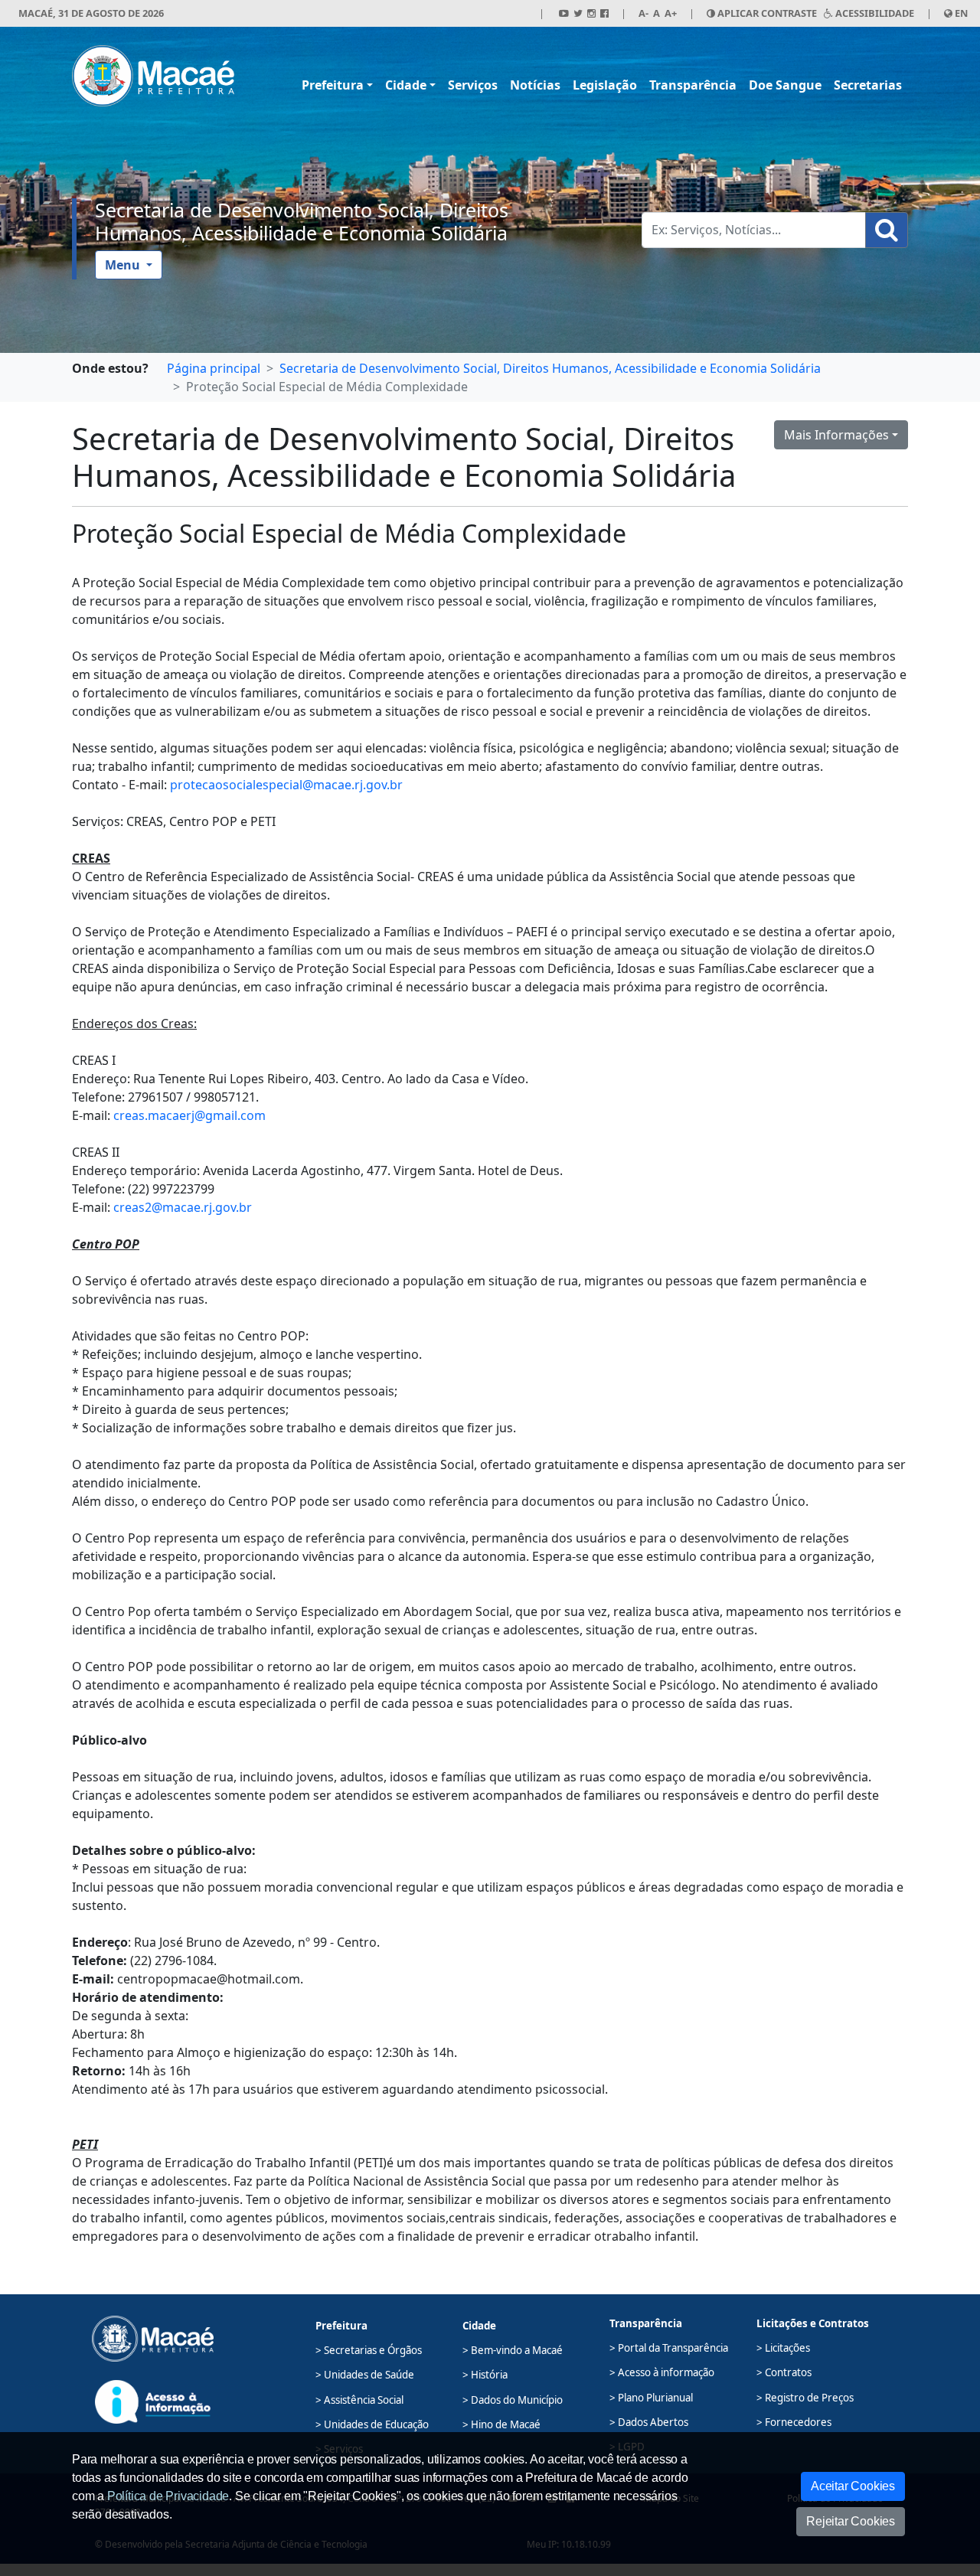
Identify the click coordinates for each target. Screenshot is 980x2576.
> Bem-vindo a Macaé (513, 2350)
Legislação (605, 85)
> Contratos (784, 2372)
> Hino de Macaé (501, 2424)
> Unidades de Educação (372, 2424)
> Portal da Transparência (669, 2348)
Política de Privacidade (168, 2496)
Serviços (473, 85)
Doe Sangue (785, 85)
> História (485, 2375)
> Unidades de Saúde (365, 2375)
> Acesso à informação (662, 2372)
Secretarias (868, 85)
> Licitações (783, 2348)
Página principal (214, 368)
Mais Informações (836, 435)
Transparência (693, 85)
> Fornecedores (794, 2422)
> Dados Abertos (649, 2422)
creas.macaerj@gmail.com (189, 1115)
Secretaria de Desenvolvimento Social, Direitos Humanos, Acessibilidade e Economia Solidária (302, 221)
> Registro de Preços (805, 2398)
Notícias (535, 85)
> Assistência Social (359, 2400)
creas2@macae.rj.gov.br (183, 1207)
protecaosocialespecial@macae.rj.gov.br (286, 785)
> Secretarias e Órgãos (369, 2350)
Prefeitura (333, 85)
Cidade (406, 85)
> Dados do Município (513, 2400)
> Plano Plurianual (651, 2398)
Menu (124, 265)
